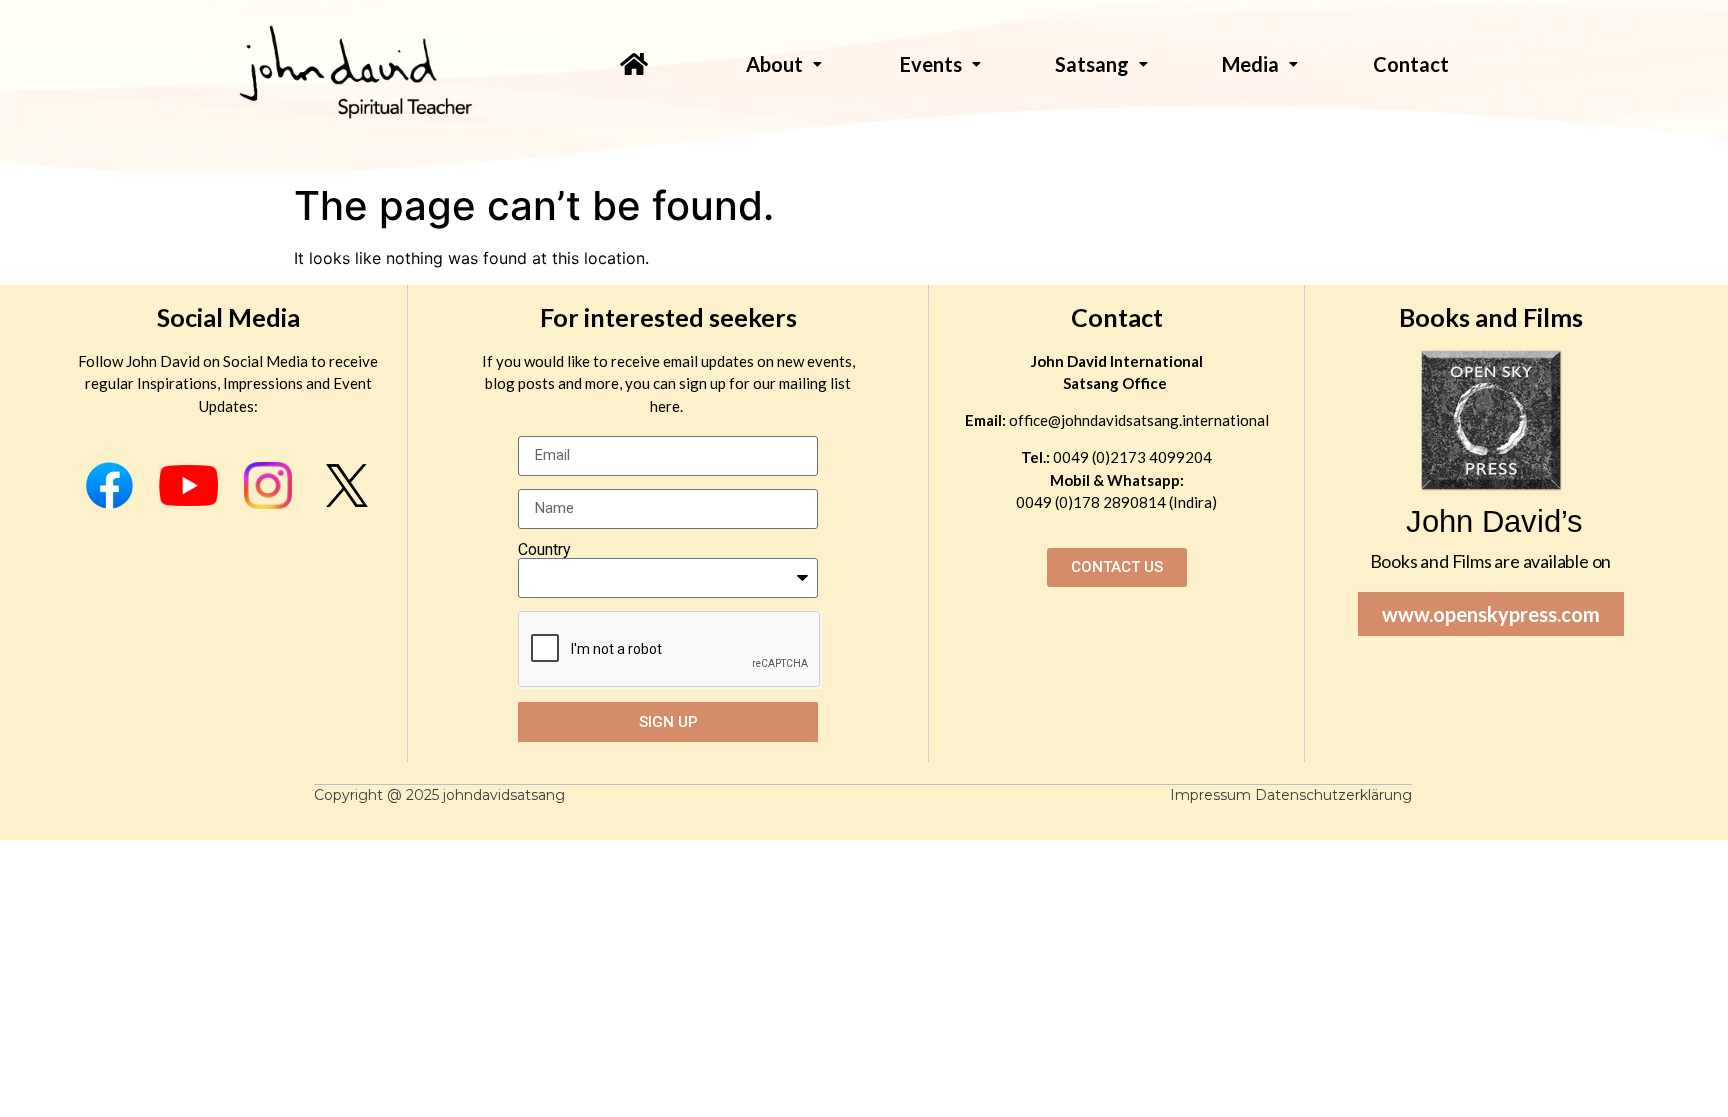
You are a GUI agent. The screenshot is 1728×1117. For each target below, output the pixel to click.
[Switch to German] (1405, 101)
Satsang (1092, 64)
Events (931, 64)
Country (544, 550)
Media (1250, 64)
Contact (1117, 317)
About (774, 64)
